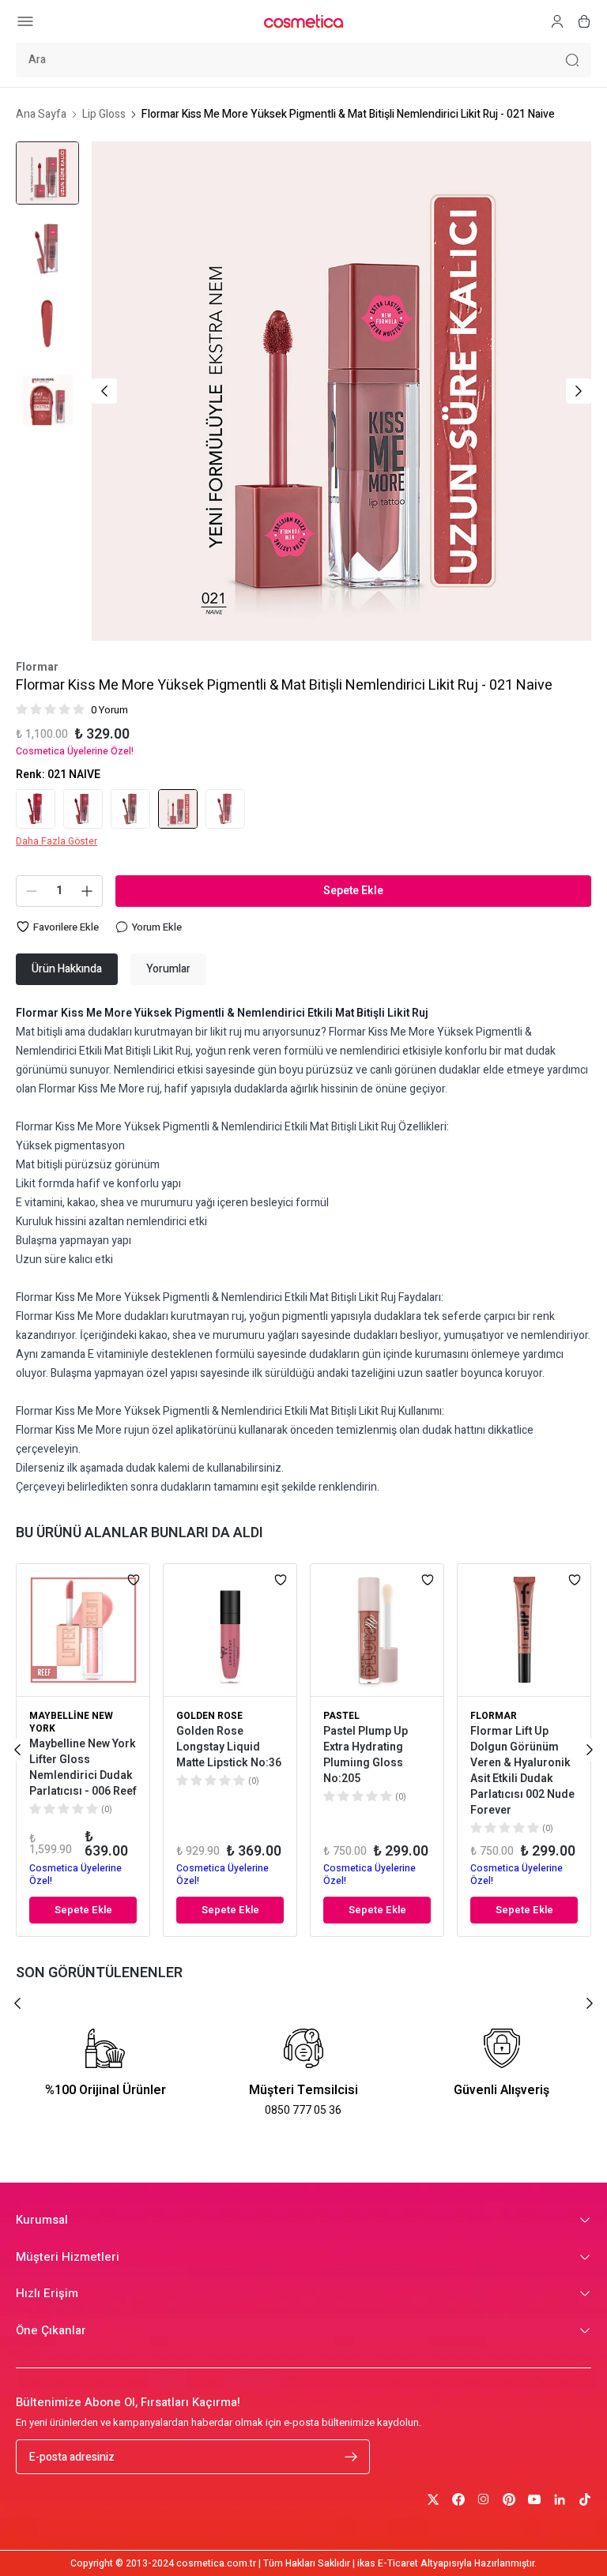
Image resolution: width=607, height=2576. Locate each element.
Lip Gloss (104, 115)
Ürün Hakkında (67, 969)
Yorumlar (168, 969)
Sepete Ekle (353, 891)
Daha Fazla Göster (57, 841)
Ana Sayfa (41, 115)
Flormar (37, 668)
